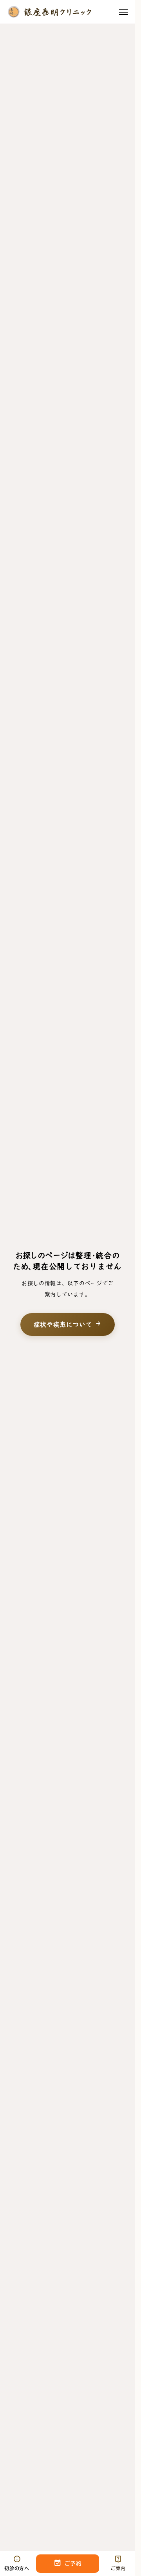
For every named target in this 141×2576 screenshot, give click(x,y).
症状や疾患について (68, 1324)
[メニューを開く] (123, 12)
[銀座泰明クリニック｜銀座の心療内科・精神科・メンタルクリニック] (49, 12)
